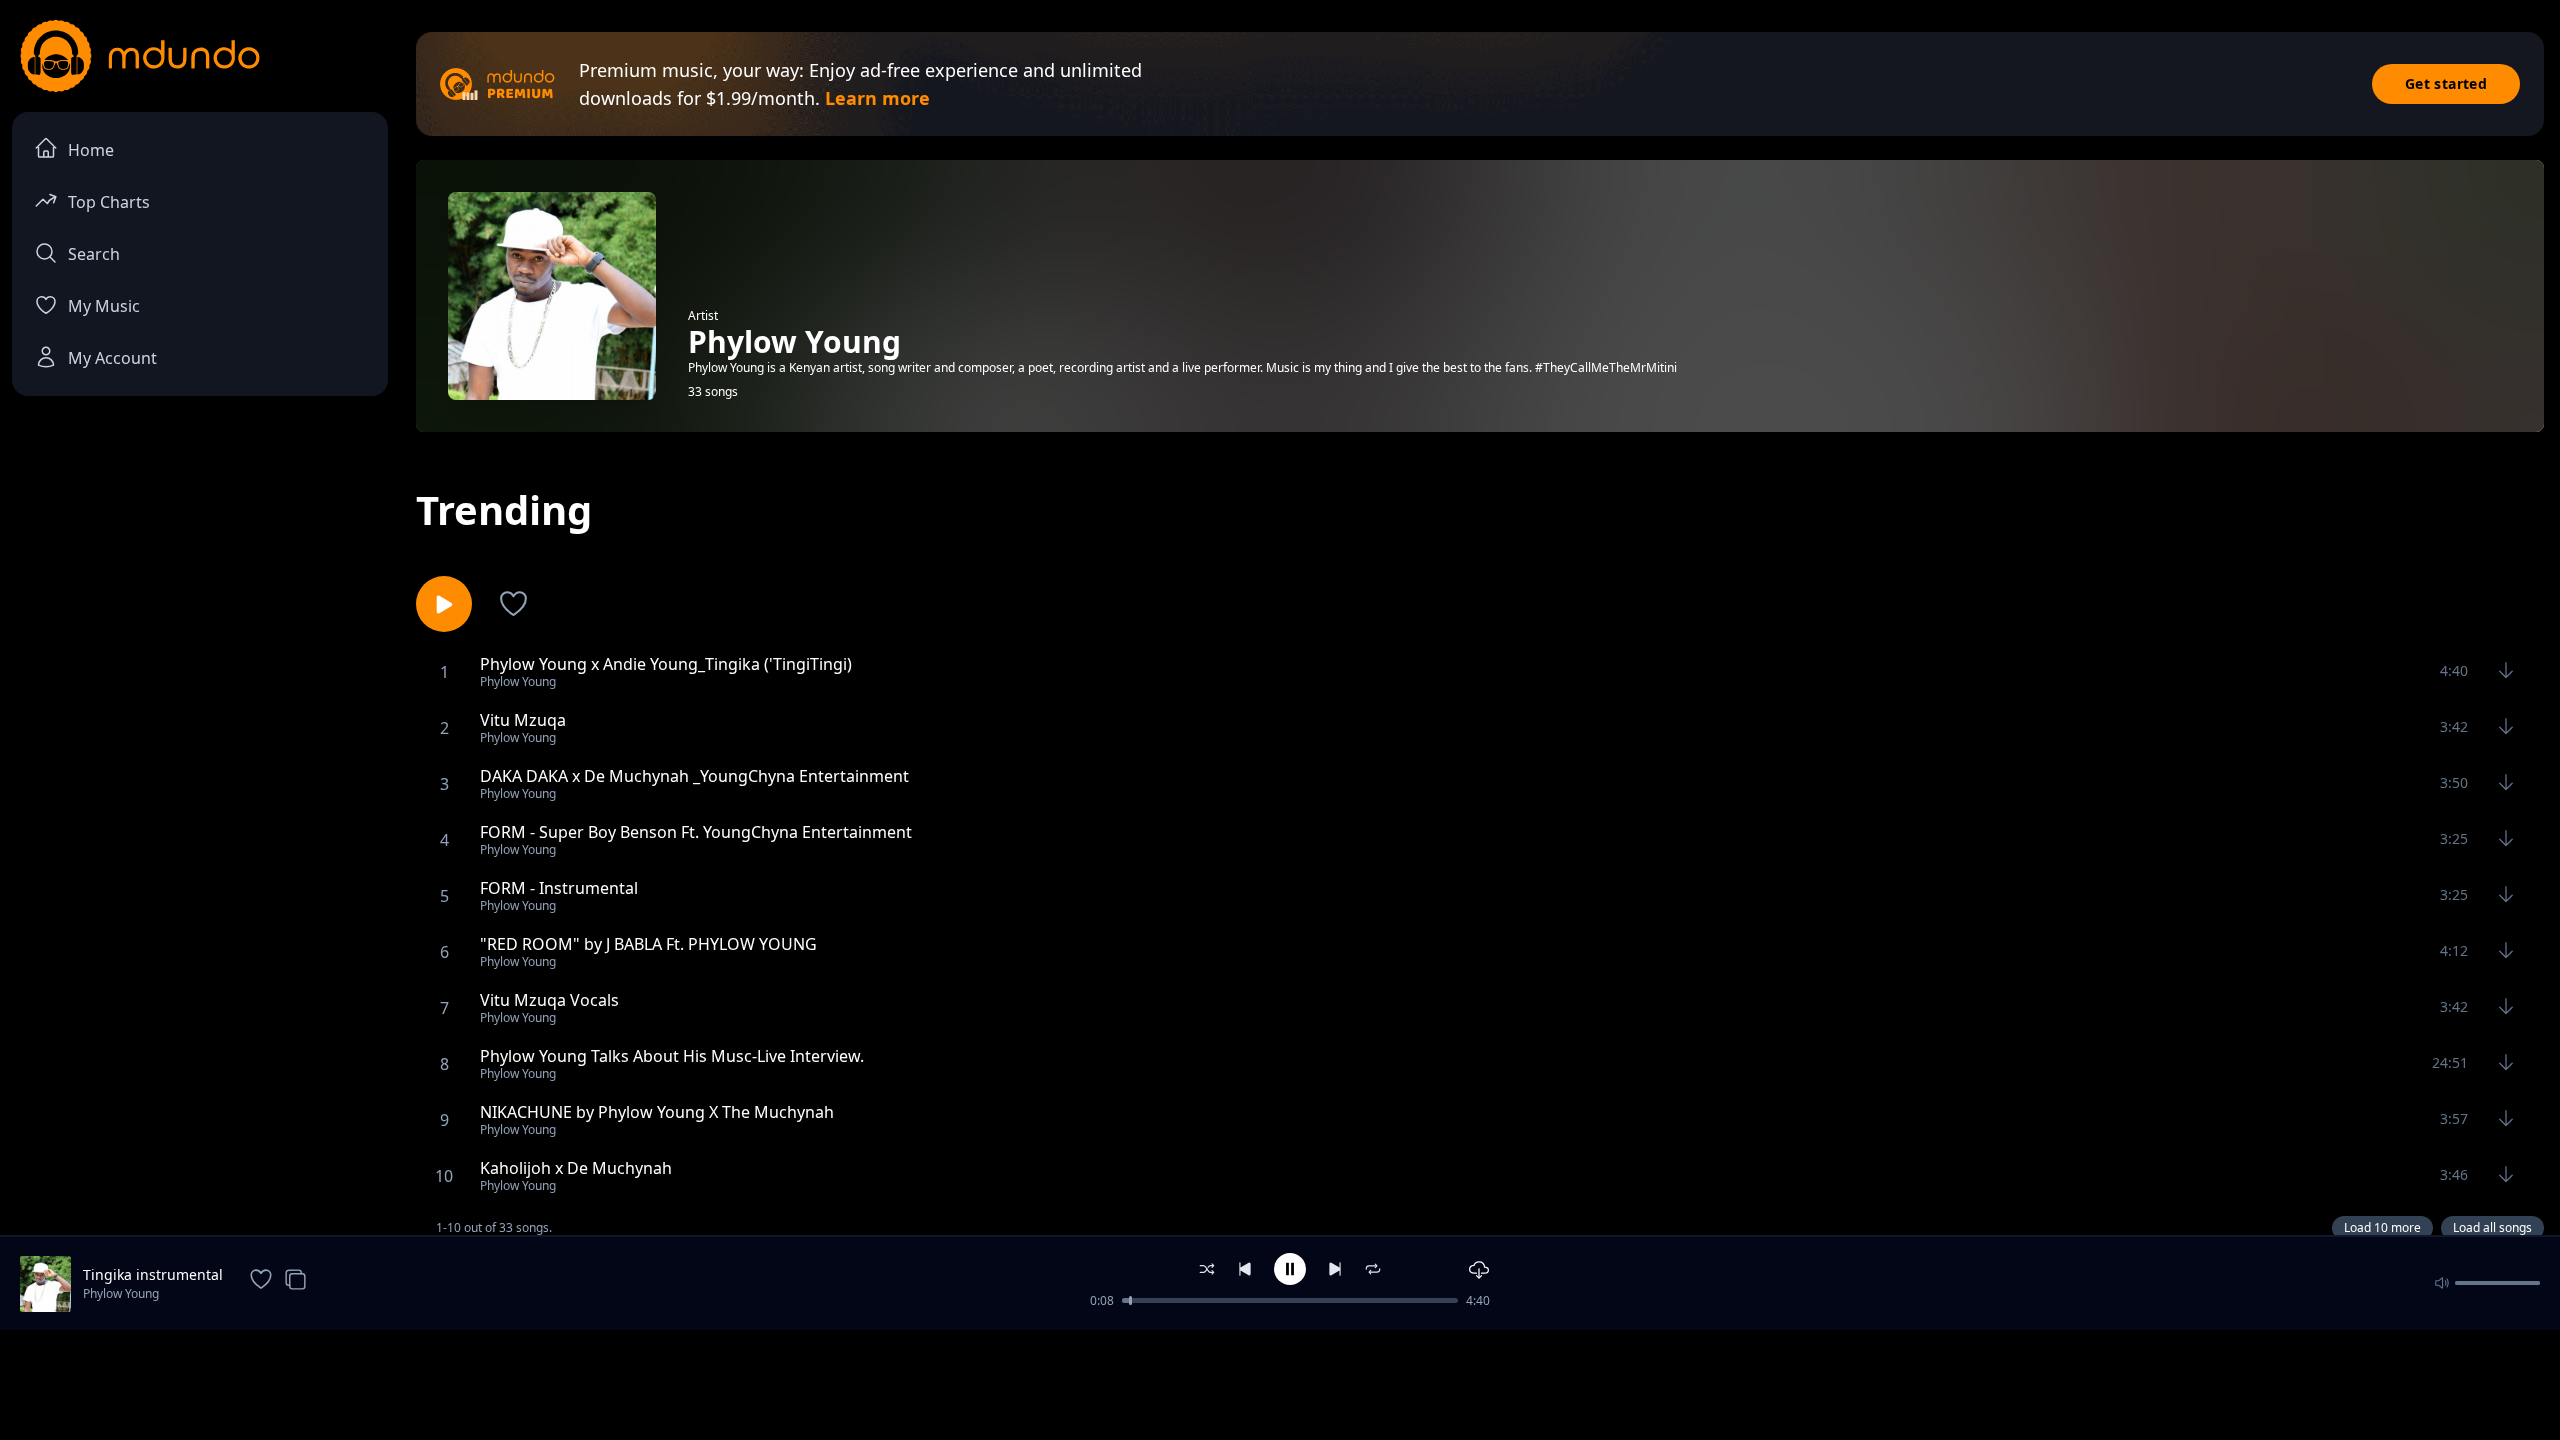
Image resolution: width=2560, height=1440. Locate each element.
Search (94, 254)
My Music (104, 306)
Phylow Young (121, 1293)
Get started (2446, 83)
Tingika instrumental (153, 1274)
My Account (112, 358)
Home (91, 150)
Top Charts (109, 202)
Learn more (877, 98)
